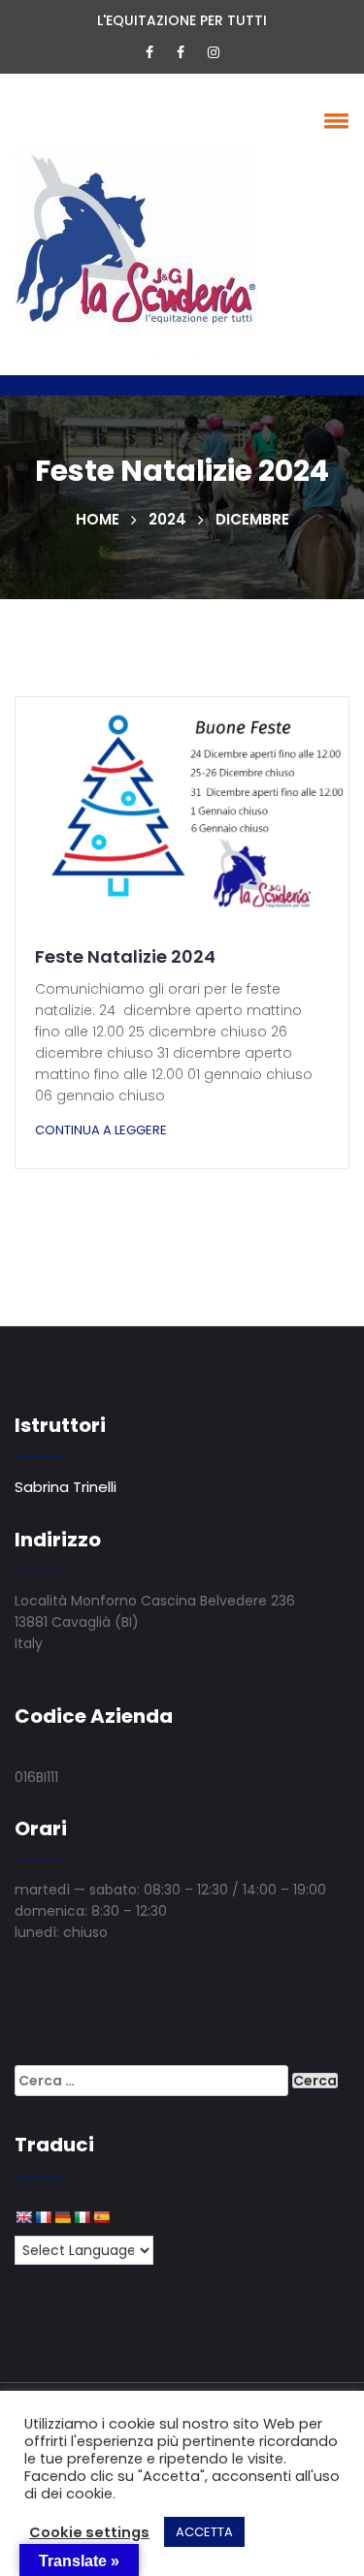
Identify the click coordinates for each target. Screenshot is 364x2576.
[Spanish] (101, 2217)
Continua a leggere (101, 1130)
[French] (43, 2217)
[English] (23, 2217)
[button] (333, 120)
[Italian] (82, 2217)
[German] (62, 2217)
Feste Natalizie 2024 (125, 956)
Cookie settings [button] (89, 2532)
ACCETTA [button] (204, 2532)
